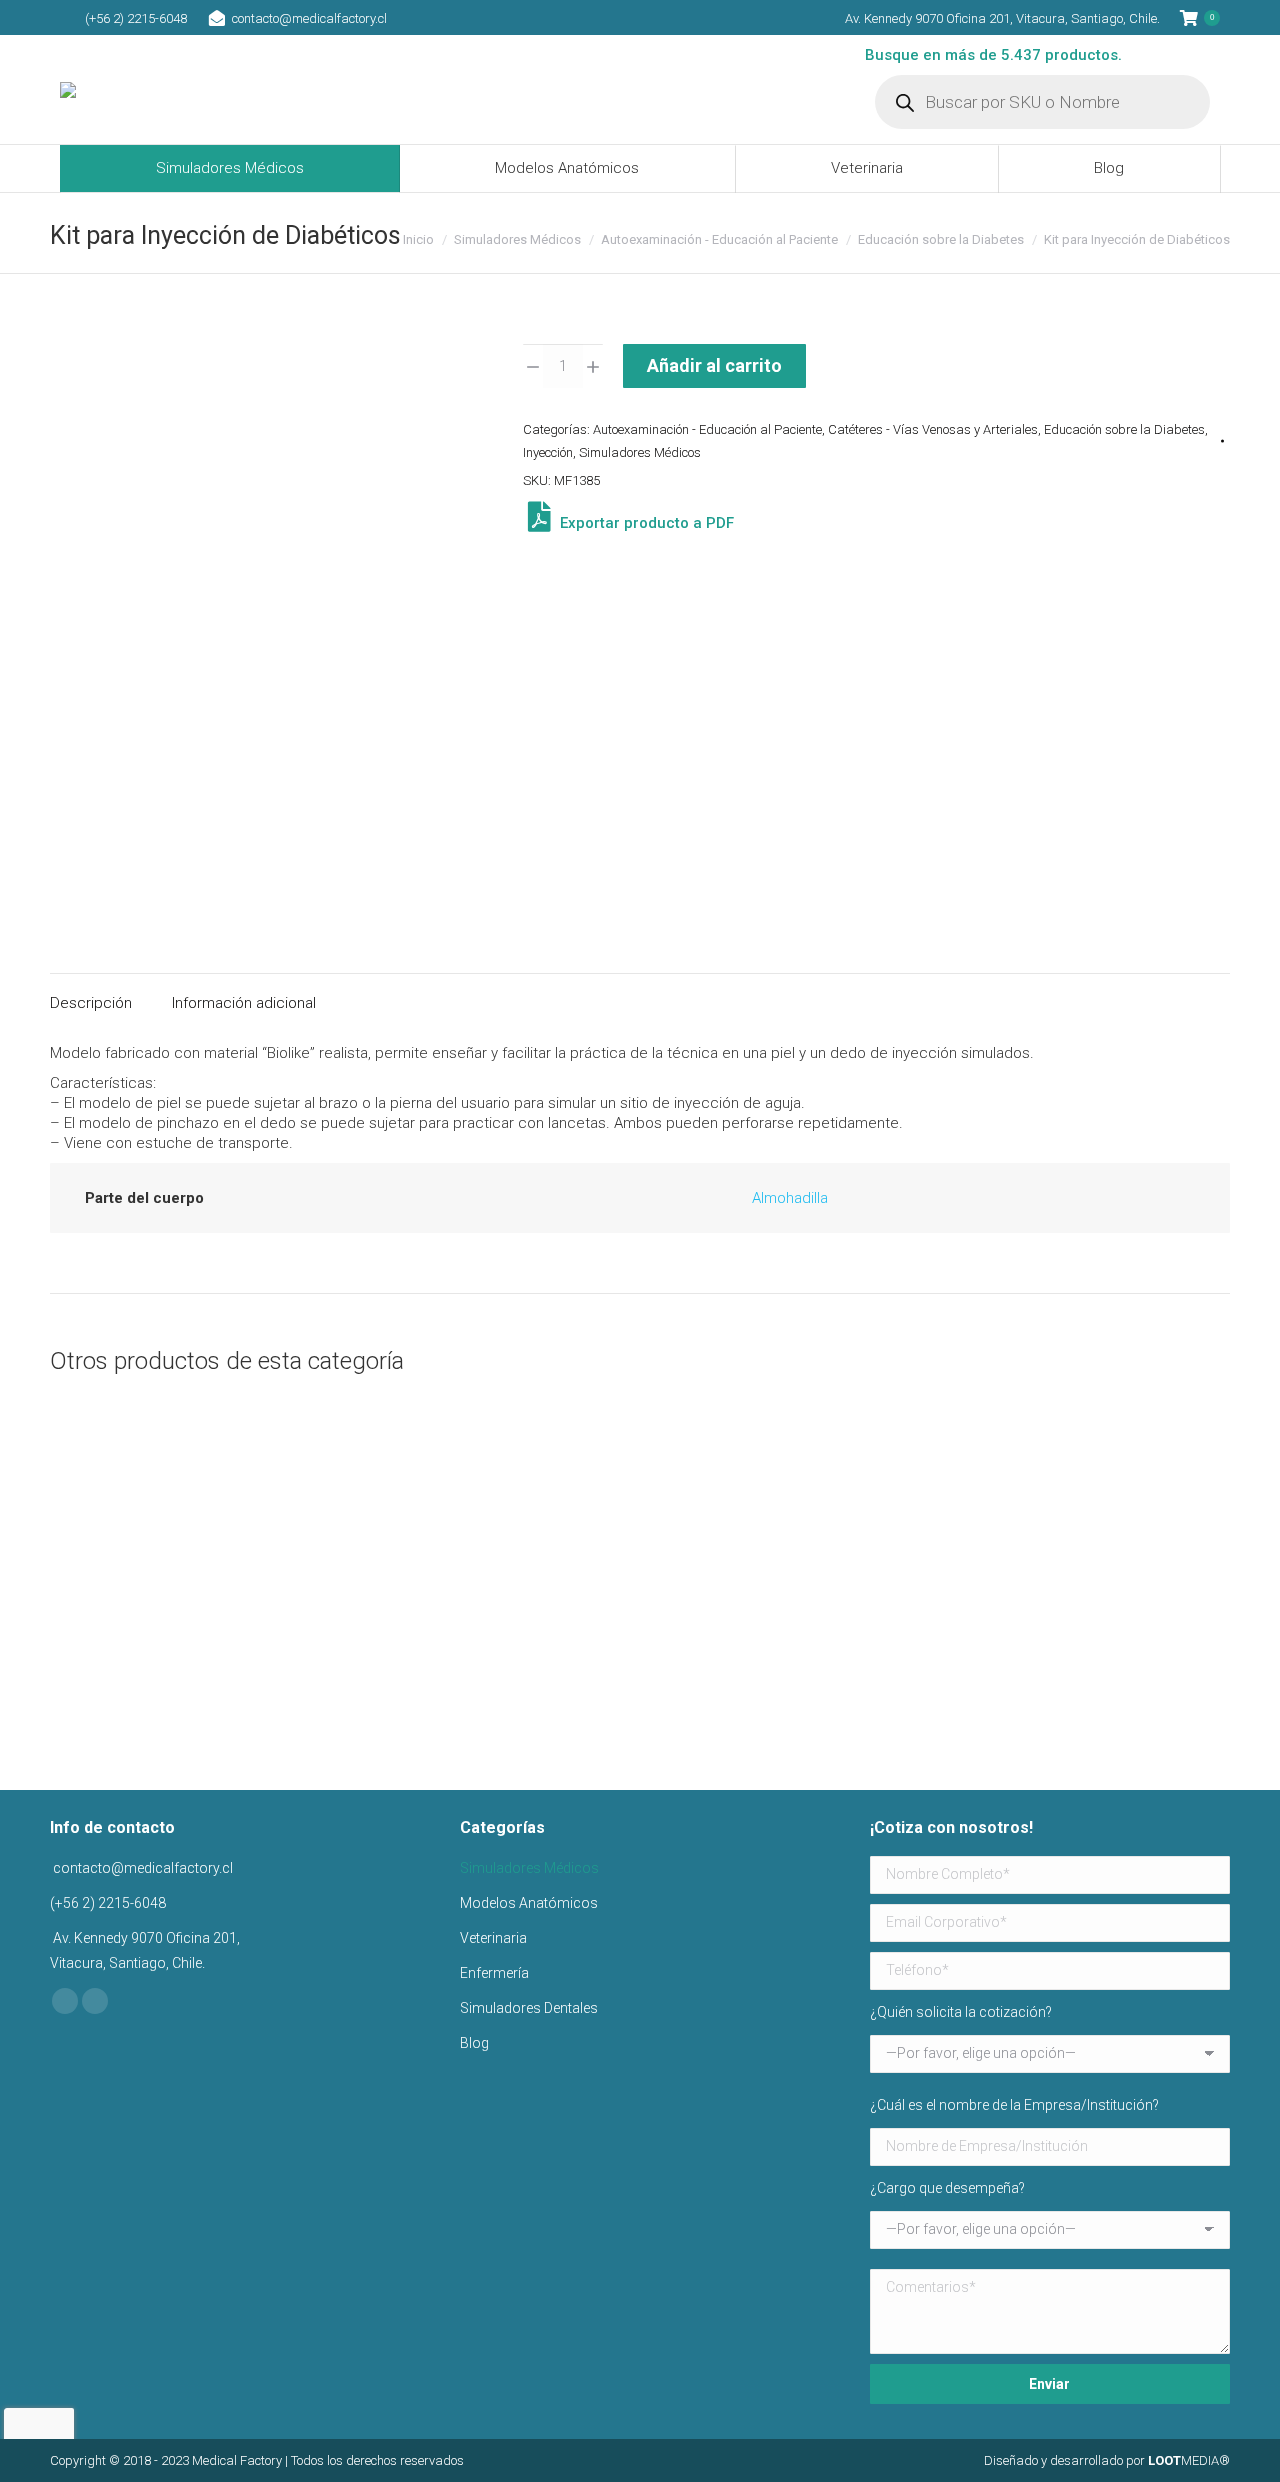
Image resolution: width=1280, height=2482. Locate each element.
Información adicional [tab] (244, 1003)
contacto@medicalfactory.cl (309, 18)
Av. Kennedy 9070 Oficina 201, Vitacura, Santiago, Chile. (1002, 18)
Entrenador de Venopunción (1099, 1680)
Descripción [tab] (91, 1003)
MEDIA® (1189, 2460)
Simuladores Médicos (640, 452)
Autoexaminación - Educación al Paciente (707, 429)
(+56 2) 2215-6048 (136, 18)
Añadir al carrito (714, 365)
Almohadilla (790, 1198)
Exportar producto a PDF (645, 523)
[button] (281, 1627)
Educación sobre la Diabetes (1124, 429)
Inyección (548, 452)
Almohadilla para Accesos (181, 1680)
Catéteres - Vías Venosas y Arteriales (933, 429)
